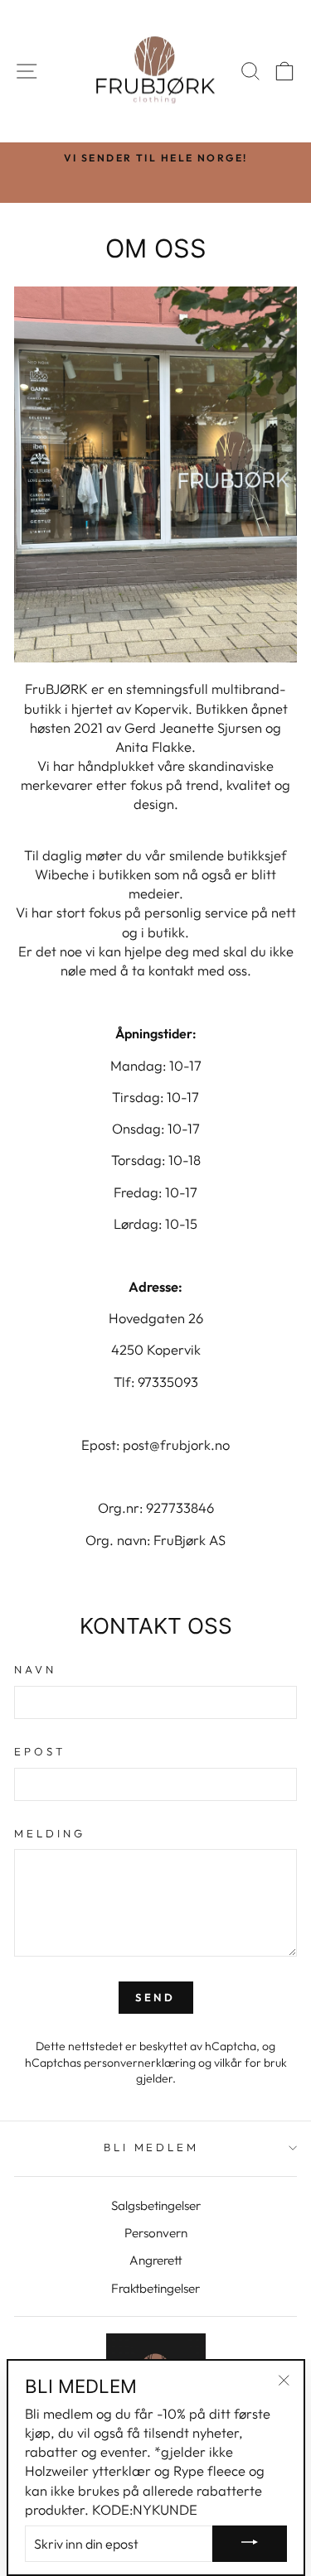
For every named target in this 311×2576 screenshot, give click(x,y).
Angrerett (156, 2260)
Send (156, 1997)
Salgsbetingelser (156, 2205)
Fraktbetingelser (155, 2288)
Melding (50, 1833)
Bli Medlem (152, 2147)
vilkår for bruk (250, 2063)
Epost (40, 1751)
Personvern (156, 2233)
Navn (35, 1669)
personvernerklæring (140, 2063)
